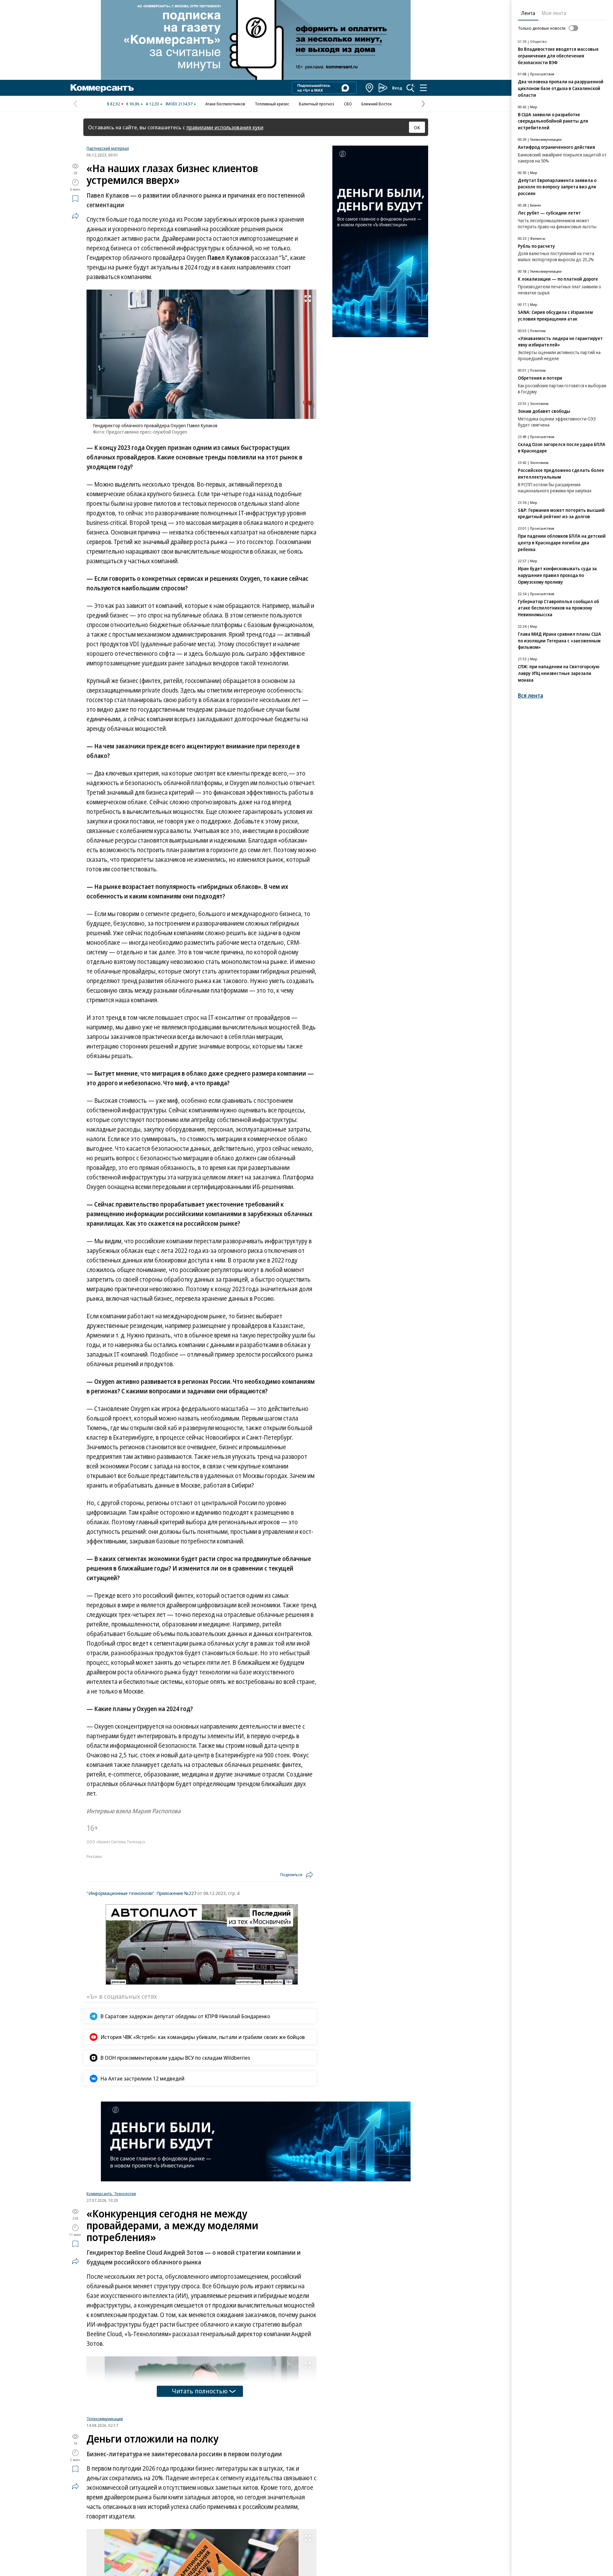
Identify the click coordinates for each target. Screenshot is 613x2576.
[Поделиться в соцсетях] (75, 216)
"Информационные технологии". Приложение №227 (141, 1893)
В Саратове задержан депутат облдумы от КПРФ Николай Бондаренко (185, 2016)
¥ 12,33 (152, 104)
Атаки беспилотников (225, 104)
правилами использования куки (225, 127)
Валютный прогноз (317, 104)
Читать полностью (200, 2391)
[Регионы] (370, 88)
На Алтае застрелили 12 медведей (143, 2078)
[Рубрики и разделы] (423, 88)
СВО (348, 104)
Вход (397, 88)
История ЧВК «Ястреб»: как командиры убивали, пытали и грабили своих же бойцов (203, 2037)
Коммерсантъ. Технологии (111, 2193)
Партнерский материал (108, 148)
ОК (417, 127)
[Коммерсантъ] (102, 88)
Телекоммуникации (105, 2511)
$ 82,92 (114, 104)
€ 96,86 (133, 104)
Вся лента (530, 696)
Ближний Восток (377, 104)
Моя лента (554, 13)
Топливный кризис (272, 104)
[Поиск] (411, 88)
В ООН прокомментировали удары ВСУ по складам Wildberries (175, 2058)
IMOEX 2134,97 (179, 104)
